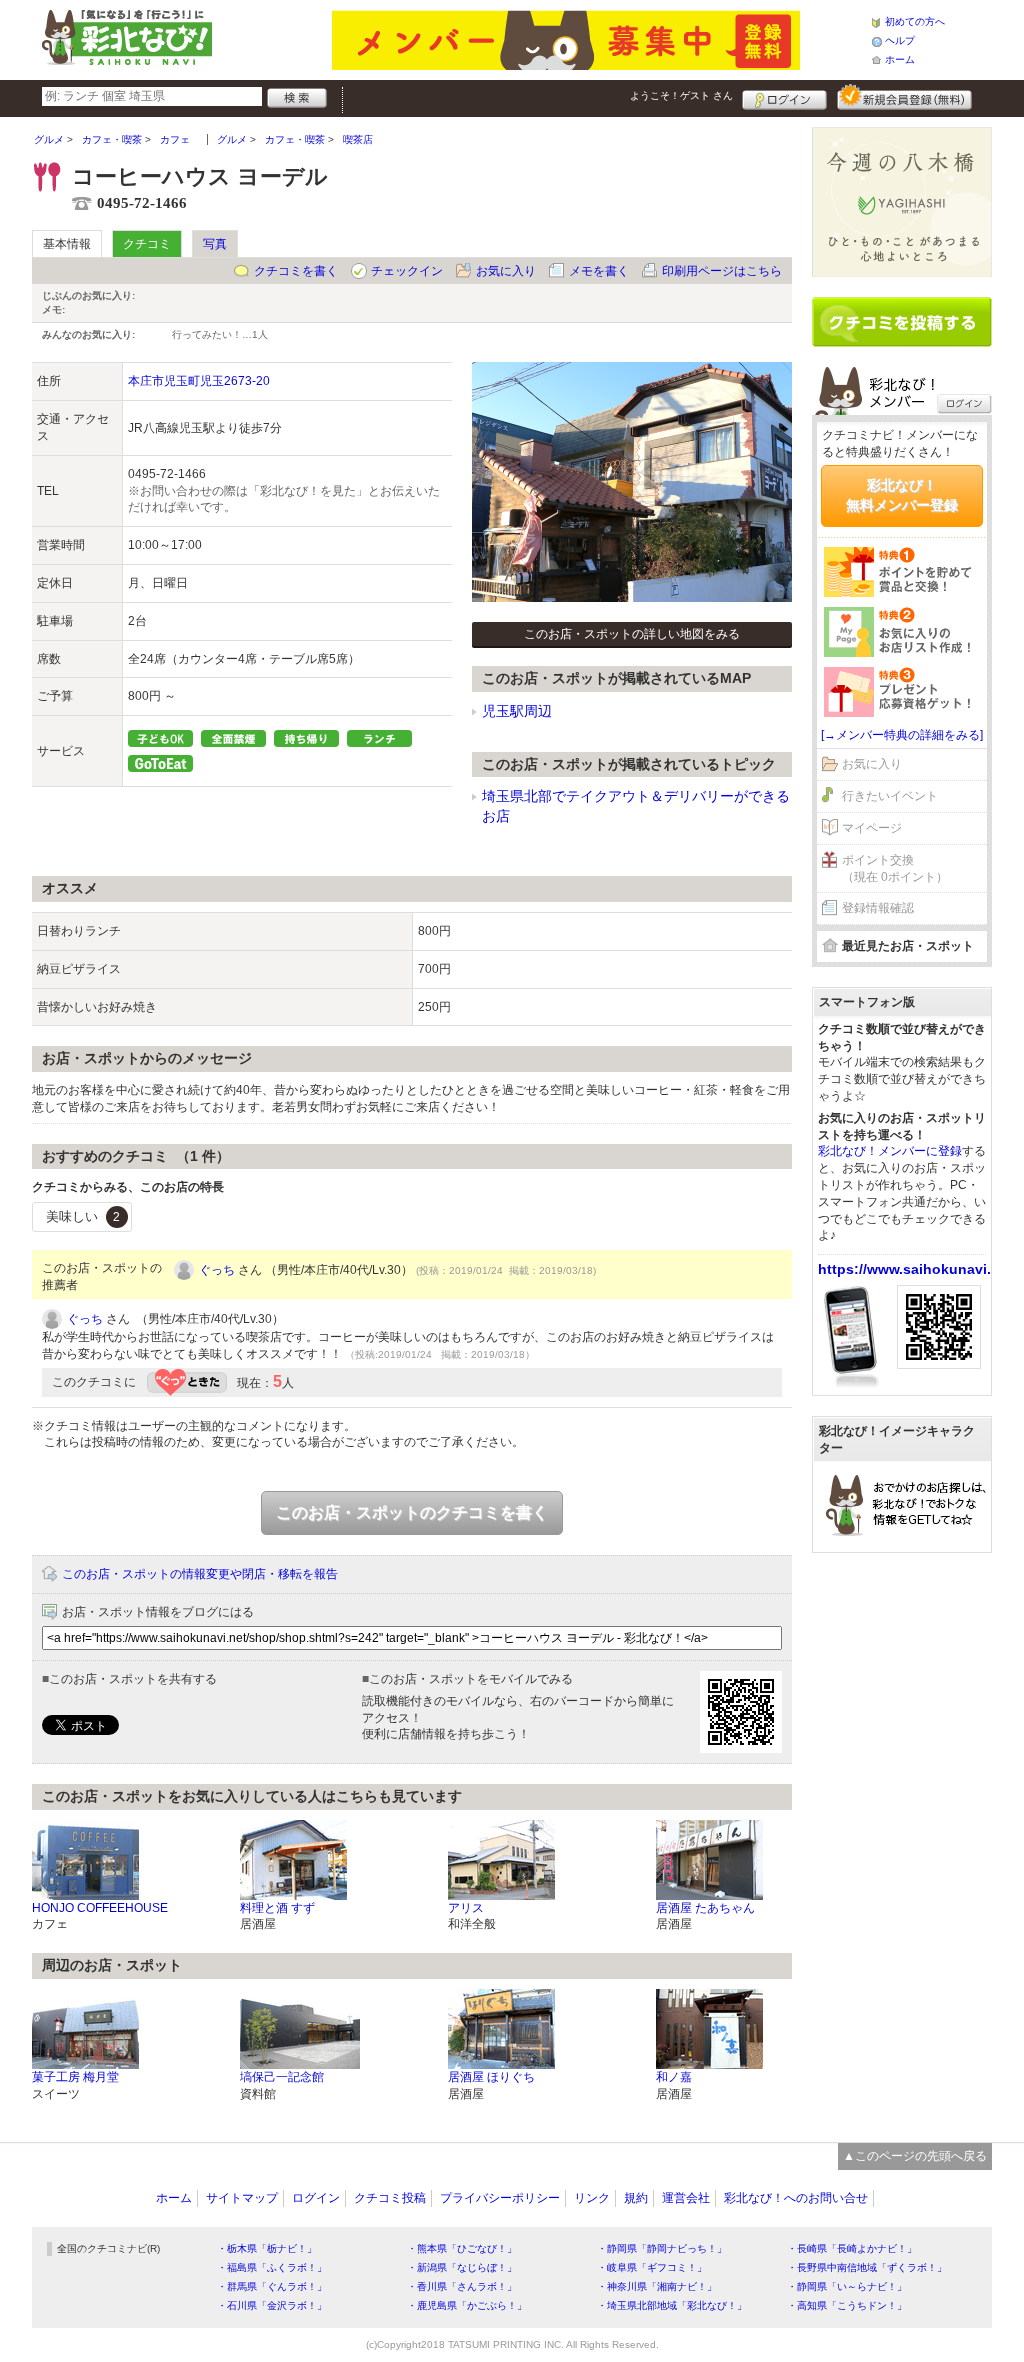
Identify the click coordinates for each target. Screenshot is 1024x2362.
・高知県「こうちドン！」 (847, 2305)
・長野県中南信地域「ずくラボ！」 (867, 2267)
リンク (592, 2198)
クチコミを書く (296, 271)
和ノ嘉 (674, 2077)
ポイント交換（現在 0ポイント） (895, 868)
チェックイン (407, 271)
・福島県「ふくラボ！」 (272, 2267)
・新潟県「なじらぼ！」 (462, 2267)
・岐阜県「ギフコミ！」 (652, 2267)
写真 (215, 244)
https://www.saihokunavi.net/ (917, 1269)
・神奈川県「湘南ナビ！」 (657, 2286)
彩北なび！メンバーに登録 (890, 1151)
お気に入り (506, 271)
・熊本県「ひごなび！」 (462, 2248)
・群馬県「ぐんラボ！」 (272, 2286)
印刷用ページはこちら (722, 271)
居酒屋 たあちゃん (705, 1908)
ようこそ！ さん (681, 95)
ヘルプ (900, 40)
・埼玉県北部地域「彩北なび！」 (672, 2305)
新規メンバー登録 (904, 97)
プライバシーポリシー (500, 2198)
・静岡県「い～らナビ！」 (847, 2286)
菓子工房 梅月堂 (75, 2077)
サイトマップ (242, 2198)
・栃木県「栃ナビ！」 (267, 2248)
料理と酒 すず (277, 1908)
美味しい (83, 1216)
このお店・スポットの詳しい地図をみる (632, 634)
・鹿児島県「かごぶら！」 (467, 2305)
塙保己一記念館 (282, 2077)
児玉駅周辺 (517, 711)
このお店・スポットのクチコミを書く (412, 1512)
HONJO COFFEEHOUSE (100, 1908)
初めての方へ (915, 21)
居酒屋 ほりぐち (491, 2077)
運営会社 (686, 2198)
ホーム (900, 59)
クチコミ (147, 244)
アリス (466, 1908)
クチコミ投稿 (390, 2198)
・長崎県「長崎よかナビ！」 (852, 2248)
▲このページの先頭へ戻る (915, 2156)
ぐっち (217, 1270)
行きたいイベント (890, 796)
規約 (636, 2198)
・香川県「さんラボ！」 (462, 2286)
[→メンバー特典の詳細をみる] (902, 735)
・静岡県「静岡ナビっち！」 (662, 2248)
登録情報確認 (878, 908)
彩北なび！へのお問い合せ (796, 2198)
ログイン (784, 97)
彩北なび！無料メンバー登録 (902, 495)
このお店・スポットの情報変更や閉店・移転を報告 (200, 1574)
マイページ (872, 828)
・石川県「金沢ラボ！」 (272, 2305)
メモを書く (599, 271)
